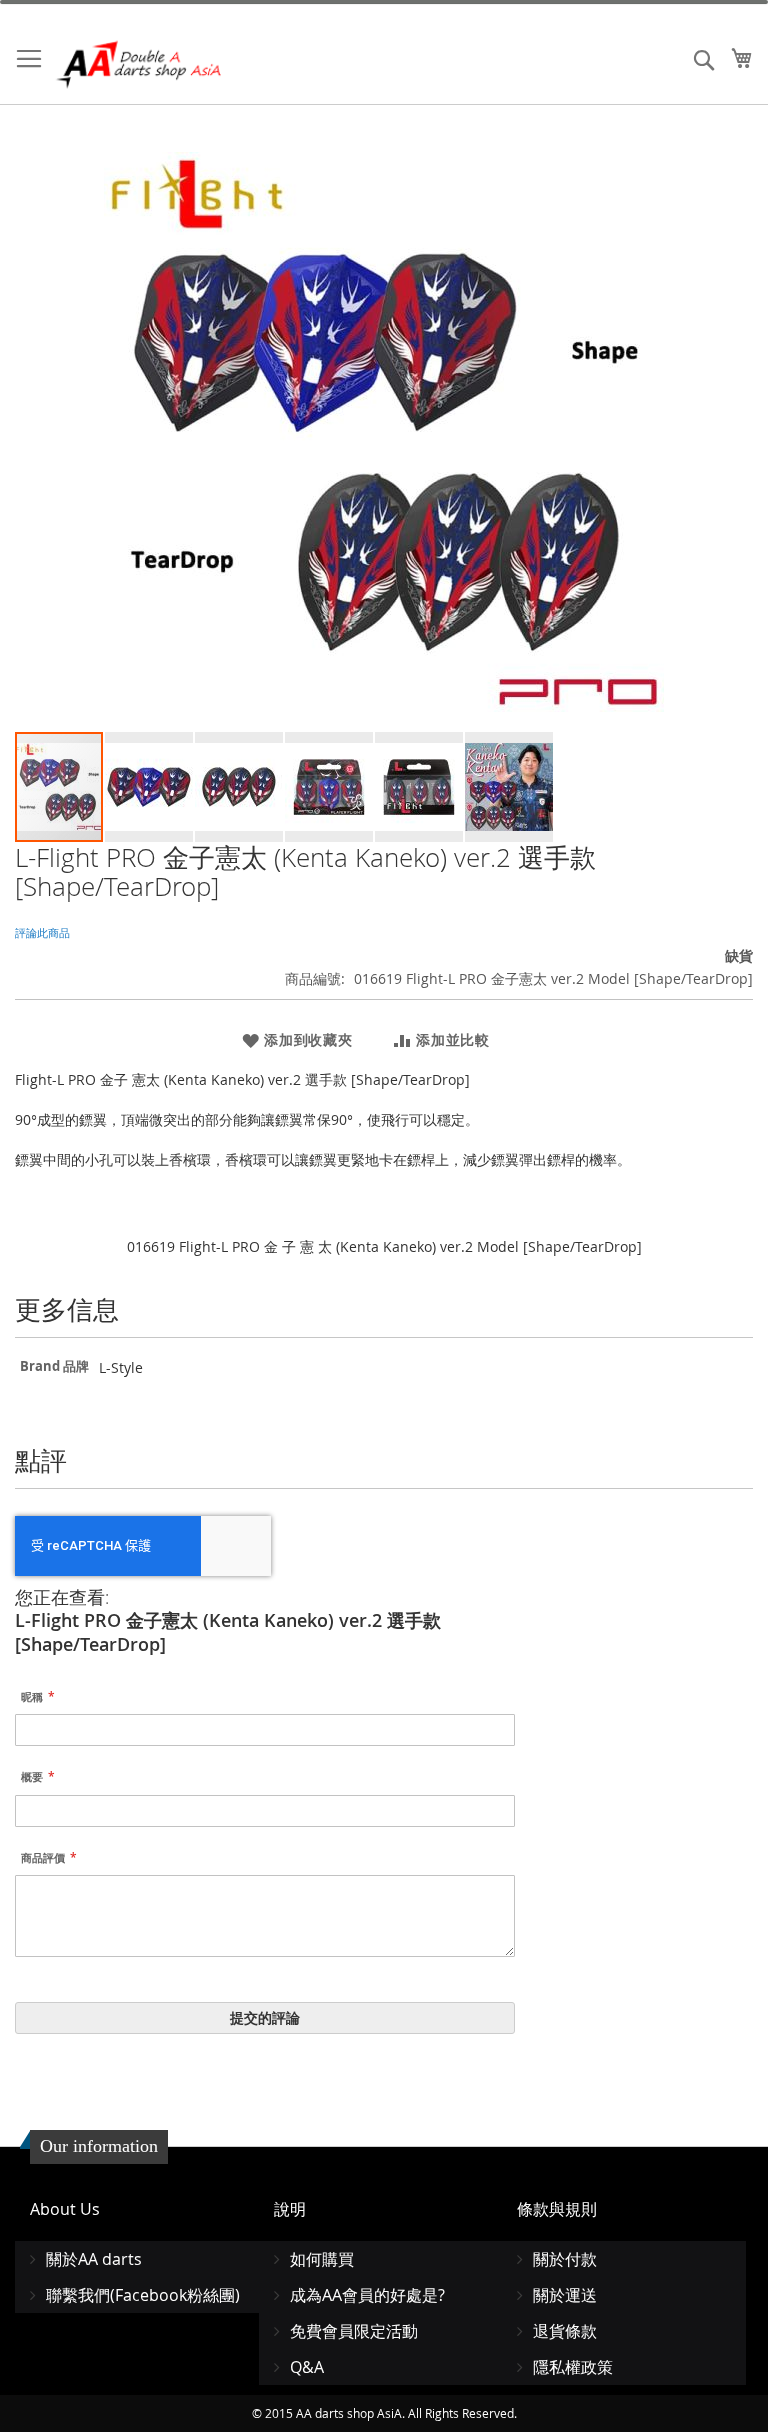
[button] (150, 787)
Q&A (307, 2367)
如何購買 (322, 2259)
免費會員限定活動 (354, 2331)
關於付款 (565, 2259)
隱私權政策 (573, 2367)
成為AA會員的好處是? (367, 2295)
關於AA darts (94, 2259)
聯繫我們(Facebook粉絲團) (143, 2295)
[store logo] (140, 64)
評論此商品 (42, 932)
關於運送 (565, 2295)
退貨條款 (565, 2331)
